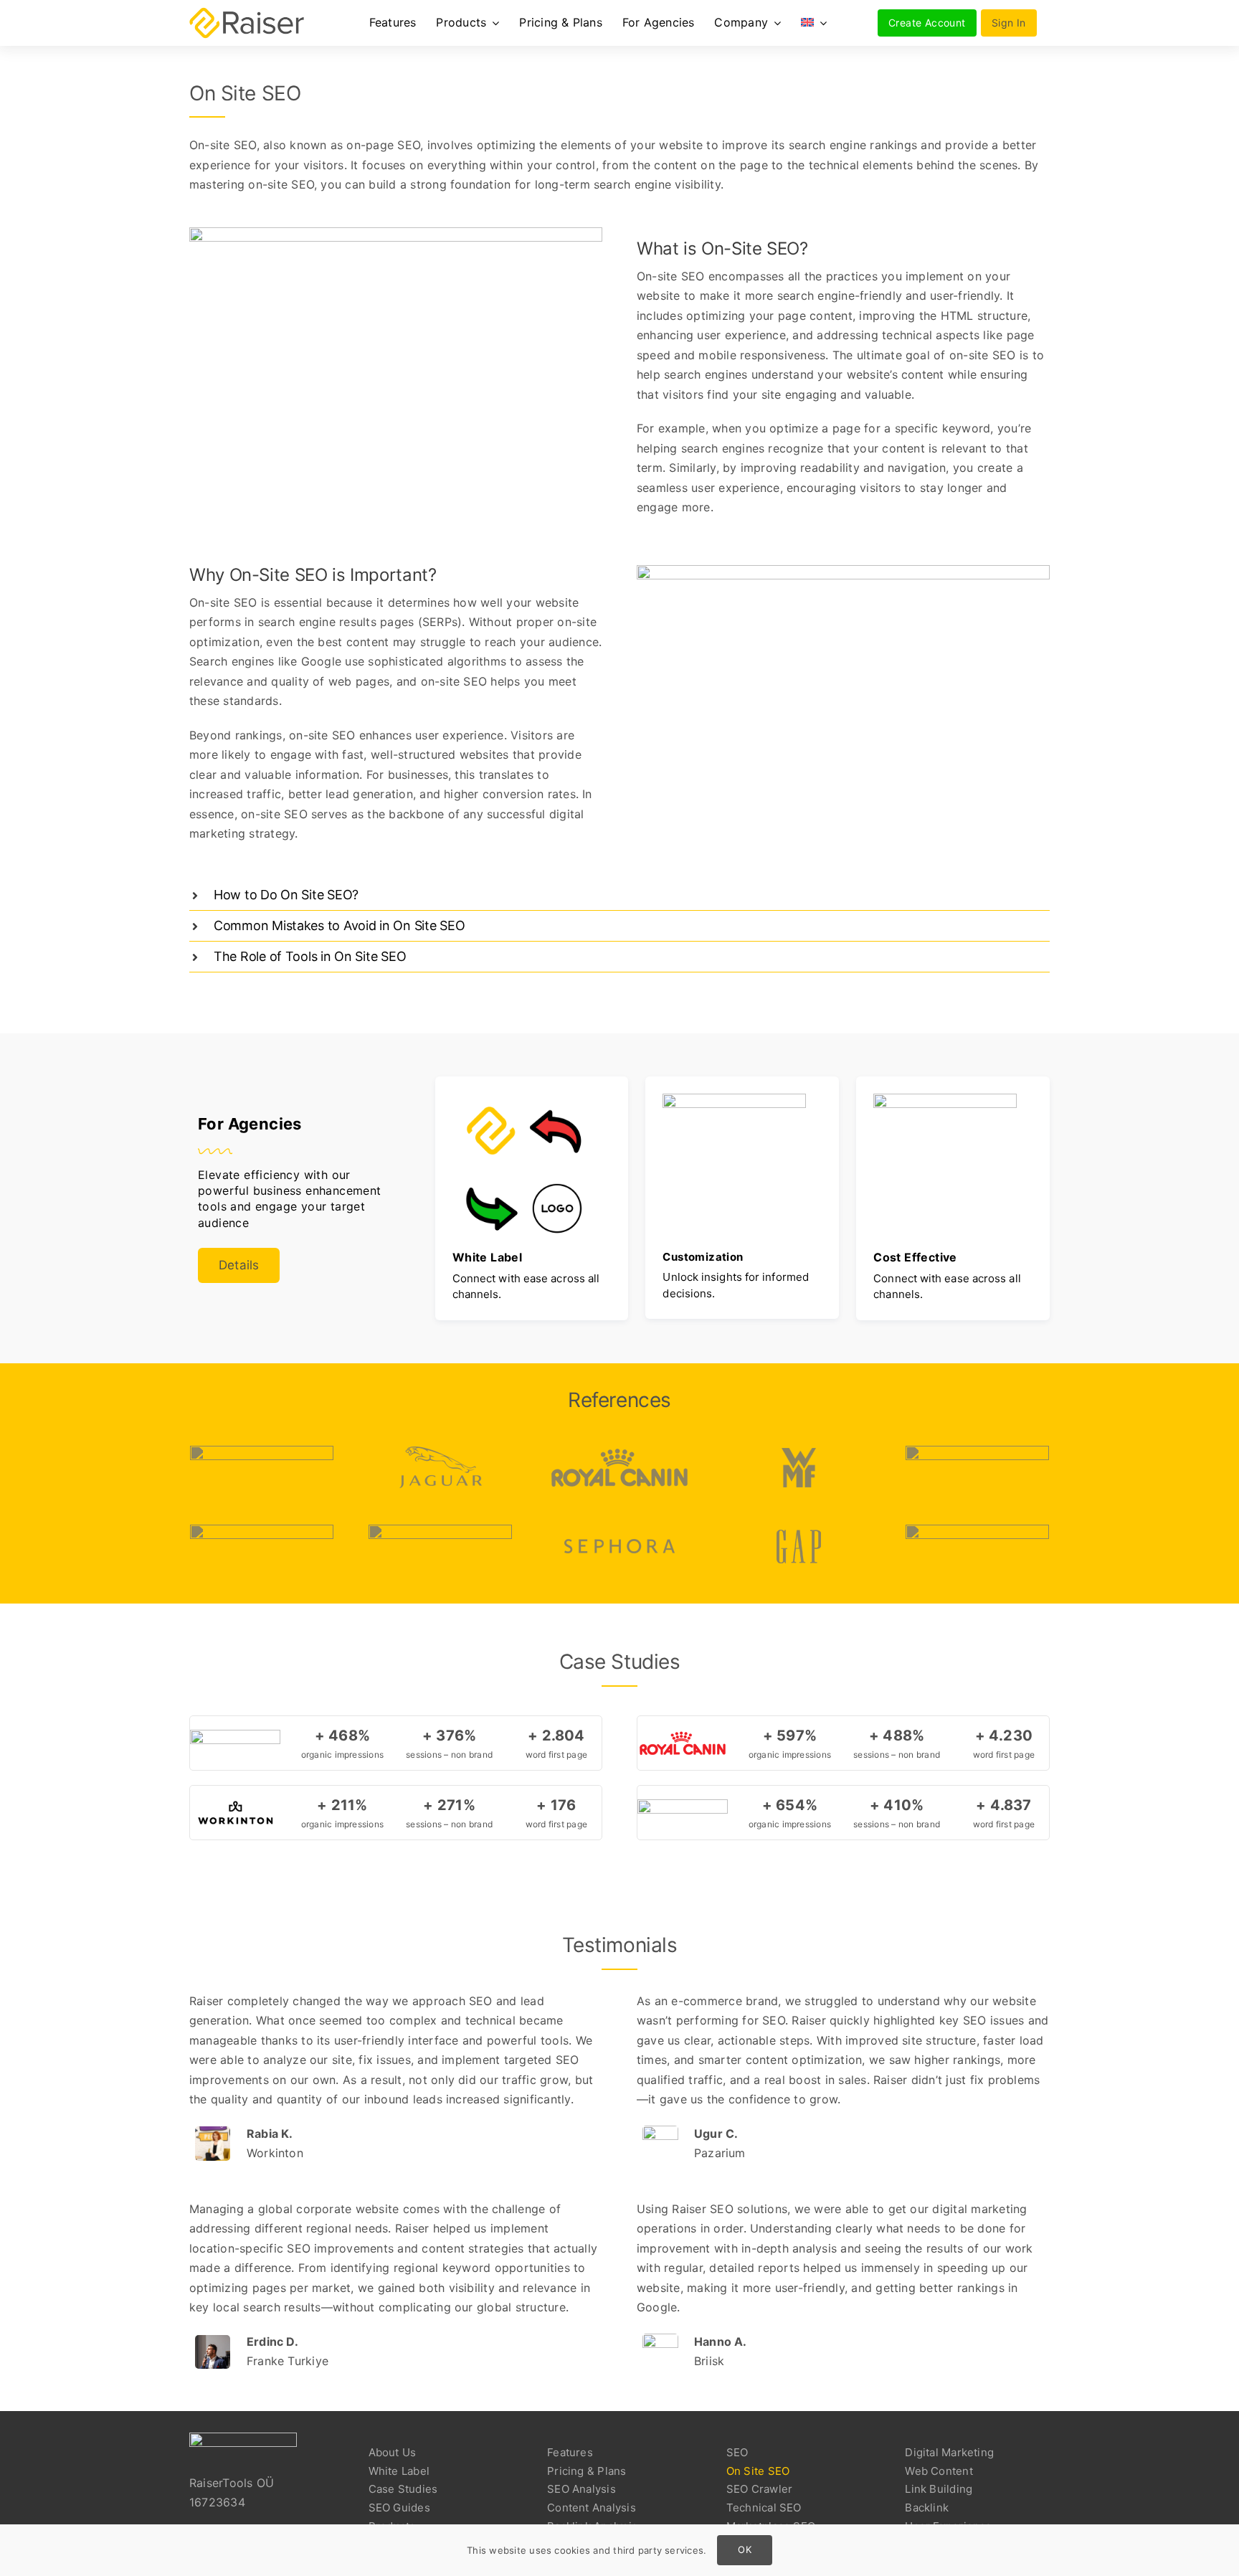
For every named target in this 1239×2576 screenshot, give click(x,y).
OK (744, 2549)
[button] (619, 895)
